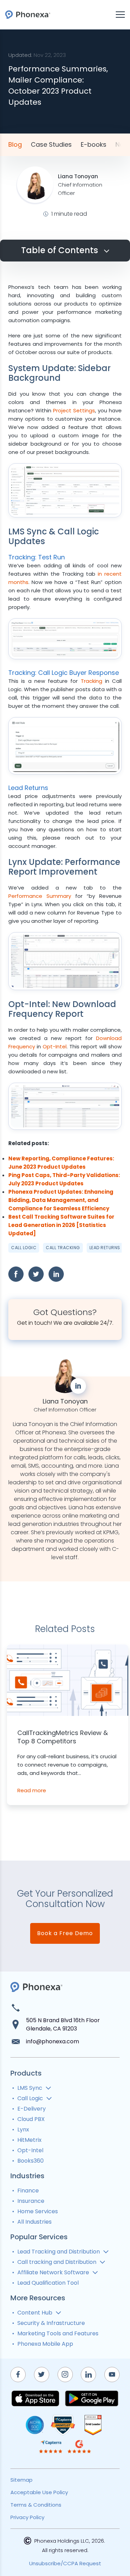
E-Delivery (32, 2109)
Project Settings (74, 410)
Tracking (92, 681)
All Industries (34, 2222)
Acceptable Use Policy (39, 2492)
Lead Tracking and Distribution (59, 2252)
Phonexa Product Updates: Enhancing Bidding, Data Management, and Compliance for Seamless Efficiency (61, 1200)
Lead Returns (105, 1248)
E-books (94, 145)
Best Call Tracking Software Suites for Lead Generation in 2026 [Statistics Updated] (61, 1225)
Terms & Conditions (36, 2505)
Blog (15, 145)
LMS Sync (30, 2088)
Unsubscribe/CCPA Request (65, 2563)
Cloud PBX (31, 2119)
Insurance (31, 2201)
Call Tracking (63, 1248)
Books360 (31, 2161)
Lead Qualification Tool (48, 2283)
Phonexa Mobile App (45, 2344)
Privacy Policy (27, 2517)
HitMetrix (29, 2140)
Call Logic (24, 1248)
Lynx (23, 2130)
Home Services (38, 2211)
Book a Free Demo (65, 1933)
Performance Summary (40, 896)
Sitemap (21, 2480)
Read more (32, 1790)
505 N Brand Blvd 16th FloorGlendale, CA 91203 (63, 2024)
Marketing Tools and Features (58, 2333)
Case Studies (51, 145)
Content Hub (35, 2313)
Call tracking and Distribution (57, 2262)
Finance (28, 2191)
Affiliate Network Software (53, 2272)
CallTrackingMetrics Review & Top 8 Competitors (63, 1737)
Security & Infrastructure (51, 2323)
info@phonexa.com (53, 2041)
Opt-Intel (55, 1046)
